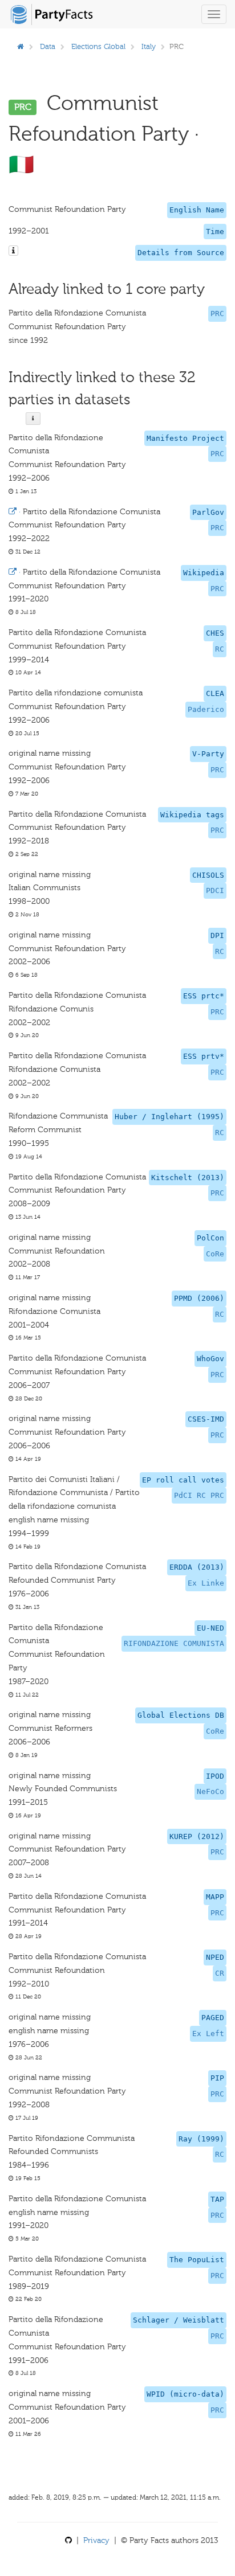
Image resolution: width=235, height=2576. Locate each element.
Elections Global (98, 46)
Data (48, 46)
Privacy (96, 2540)
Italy (149, 46)
